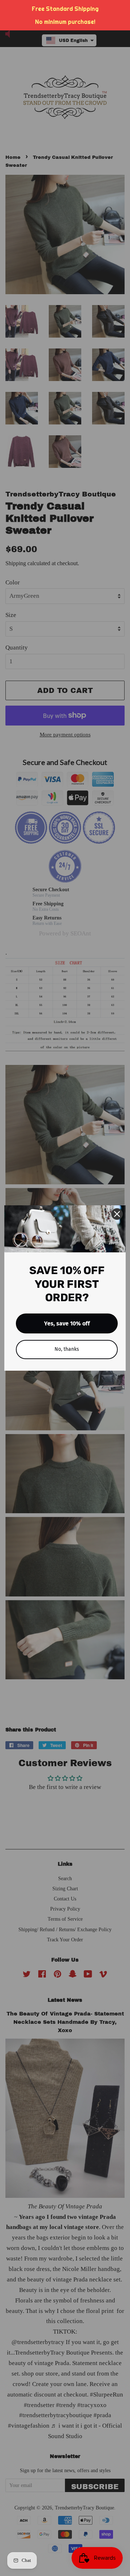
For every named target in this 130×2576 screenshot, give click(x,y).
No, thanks (67, 1349)
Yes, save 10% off (67, 1323)
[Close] (117, 1214)
